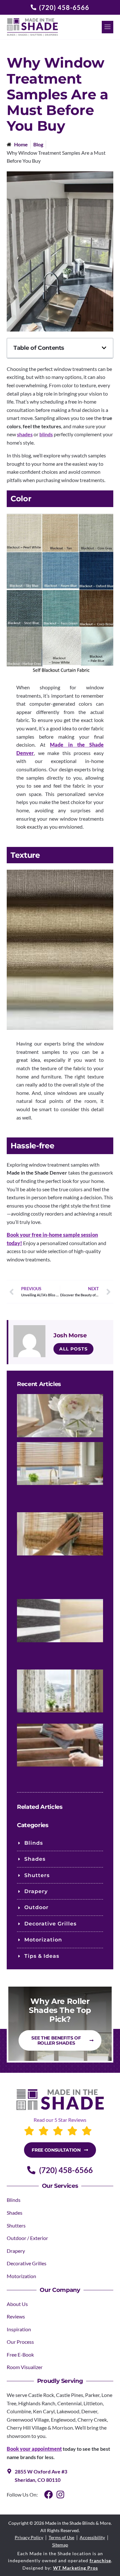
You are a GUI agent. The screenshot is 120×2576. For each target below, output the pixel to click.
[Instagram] (60, 2494)
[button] (108, 27)
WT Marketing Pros (76, 2568)
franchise (100, 2560)
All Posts (73, 1349)
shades (25, 434)
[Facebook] (48, 2494)
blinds (46, 434)
